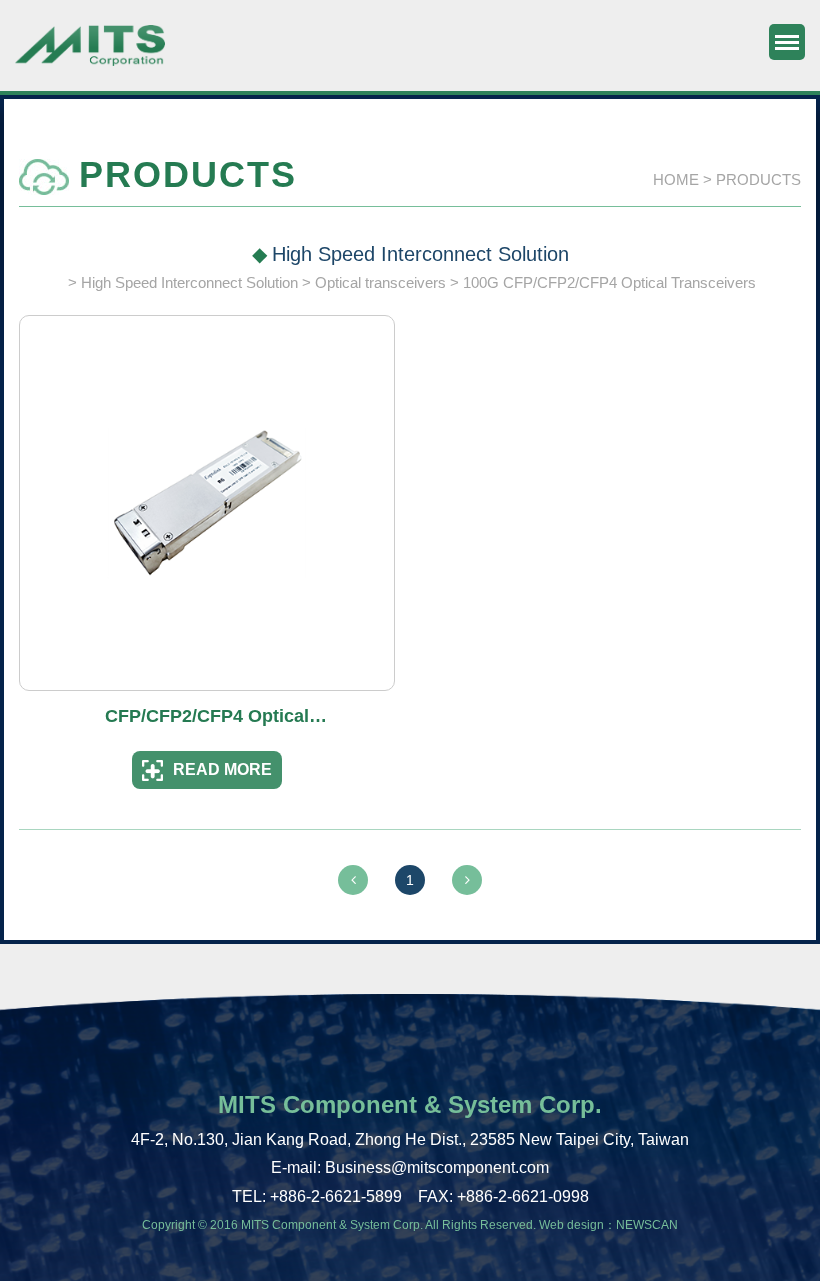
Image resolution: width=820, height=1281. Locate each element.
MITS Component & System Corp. (90, 55)
